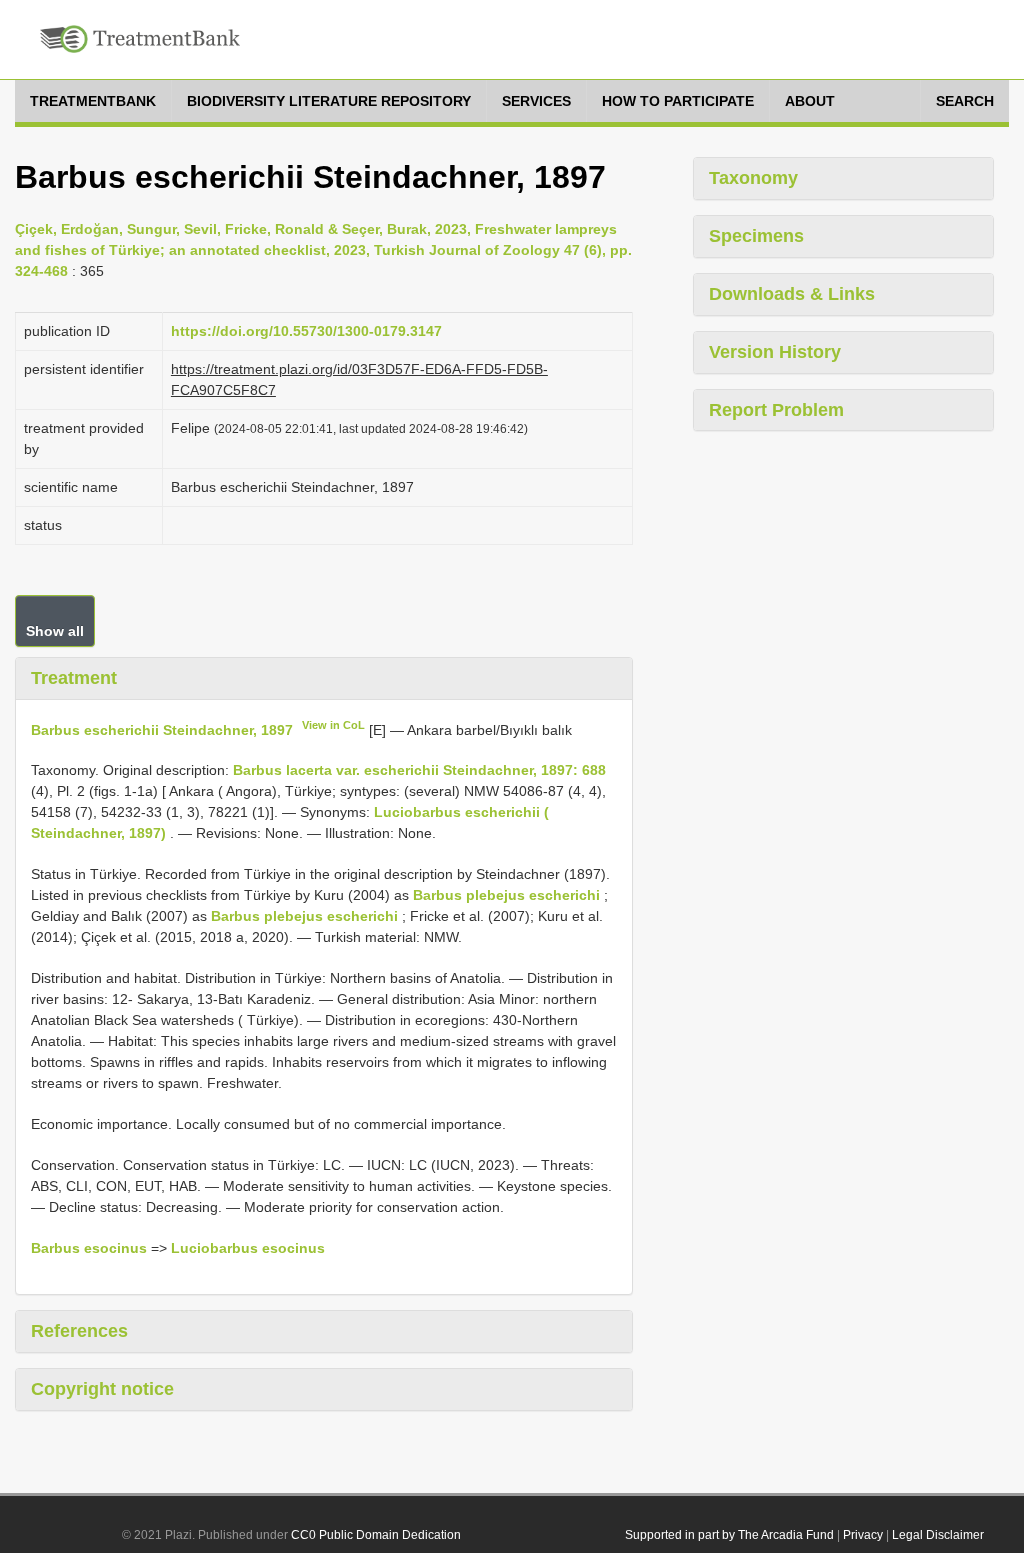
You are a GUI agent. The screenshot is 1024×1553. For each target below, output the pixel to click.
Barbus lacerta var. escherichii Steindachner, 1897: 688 (419, 770)
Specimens (756, 236)
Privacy (863, 1535)
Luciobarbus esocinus (248, 1248)
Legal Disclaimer (938, 1535)
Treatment (74, 678)
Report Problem (776, 410)
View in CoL (333, 725)
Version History (775, 352)
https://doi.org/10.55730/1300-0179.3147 (306, 331)
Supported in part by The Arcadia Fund (729, 1535)
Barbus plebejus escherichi (506, 895)
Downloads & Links (792, 294)
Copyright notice (102, 1389)
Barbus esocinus (89, 1248)
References (79, 1331)
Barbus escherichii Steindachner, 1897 (162, 729)
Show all (55, 631)
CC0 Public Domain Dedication (376, 1535)
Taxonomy (753, 178)
